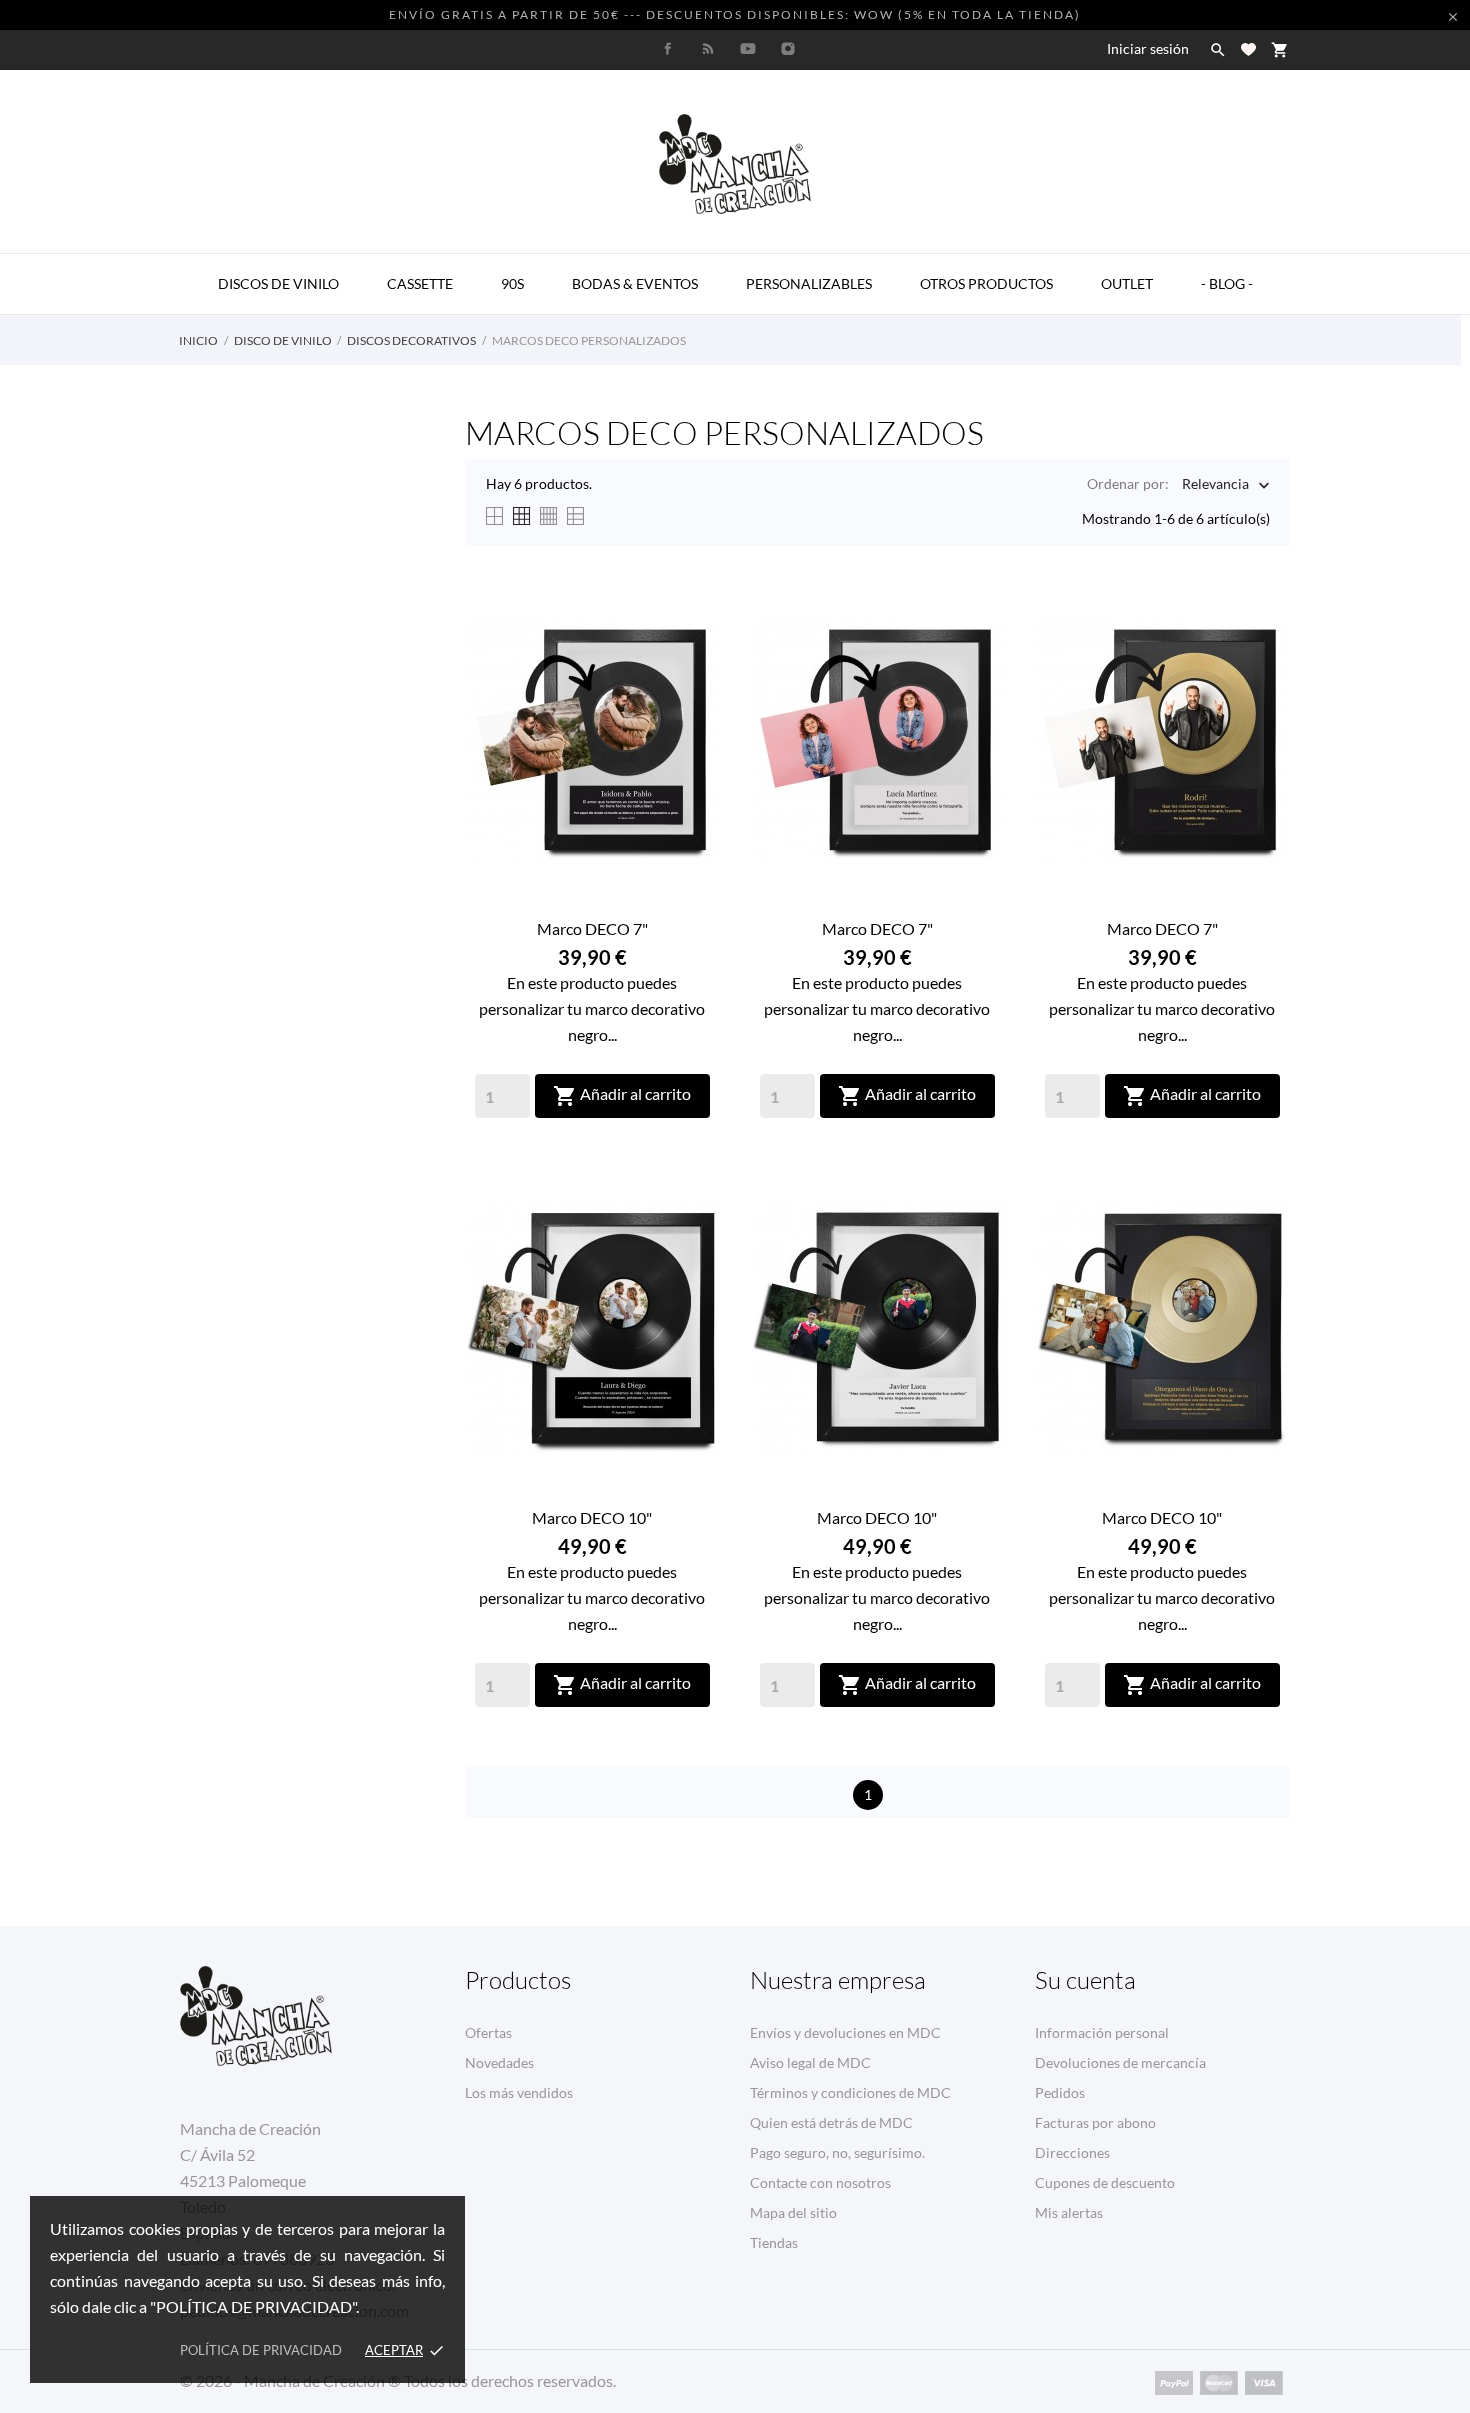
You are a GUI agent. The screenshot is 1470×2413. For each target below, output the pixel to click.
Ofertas (488, 2032)
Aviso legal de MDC (810, 2062)
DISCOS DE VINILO (278, 283)
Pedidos (1060, 2092)
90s (512, 283)
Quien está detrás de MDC (831, 2122)
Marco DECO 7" (592, 928)
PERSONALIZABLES (809, 283)
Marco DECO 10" (592, 1517)
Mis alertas (1069, 2212)
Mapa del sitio (793, 2212)
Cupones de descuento (1105, 2182)
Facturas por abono (1095, 2122)
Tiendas (774, 2242)
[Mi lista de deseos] (1248, 49)
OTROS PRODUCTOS (986, 283)
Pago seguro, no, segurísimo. (837, 2152)
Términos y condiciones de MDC (850, 2092)
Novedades (499, 2062)
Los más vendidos (519, 2092)
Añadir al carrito (622, 1096)
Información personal (1102, 2032)
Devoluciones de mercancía (1120, 2062)
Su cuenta (1085, 1980)
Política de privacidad (261, 2350)
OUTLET (1127, 283)
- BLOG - (1227, 283)
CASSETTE (420, 283)
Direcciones (1072, 2152)
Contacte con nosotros (820, 2182)
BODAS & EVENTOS (635, 283)
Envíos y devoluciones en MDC (845, 2032)
